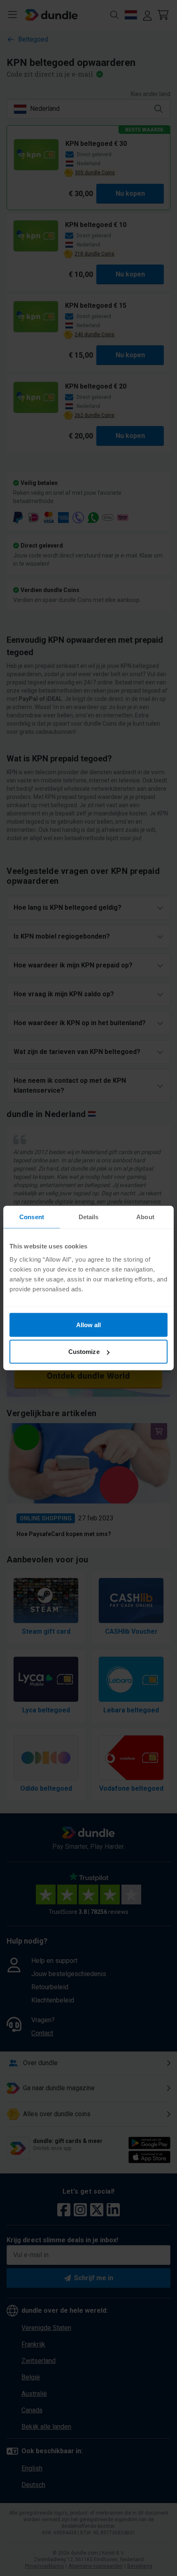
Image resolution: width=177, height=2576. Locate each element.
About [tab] (145, 1217)
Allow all (89, 1324)
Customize (84, 1352)
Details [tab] (89, 1217)
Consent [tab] (32, 1217)
